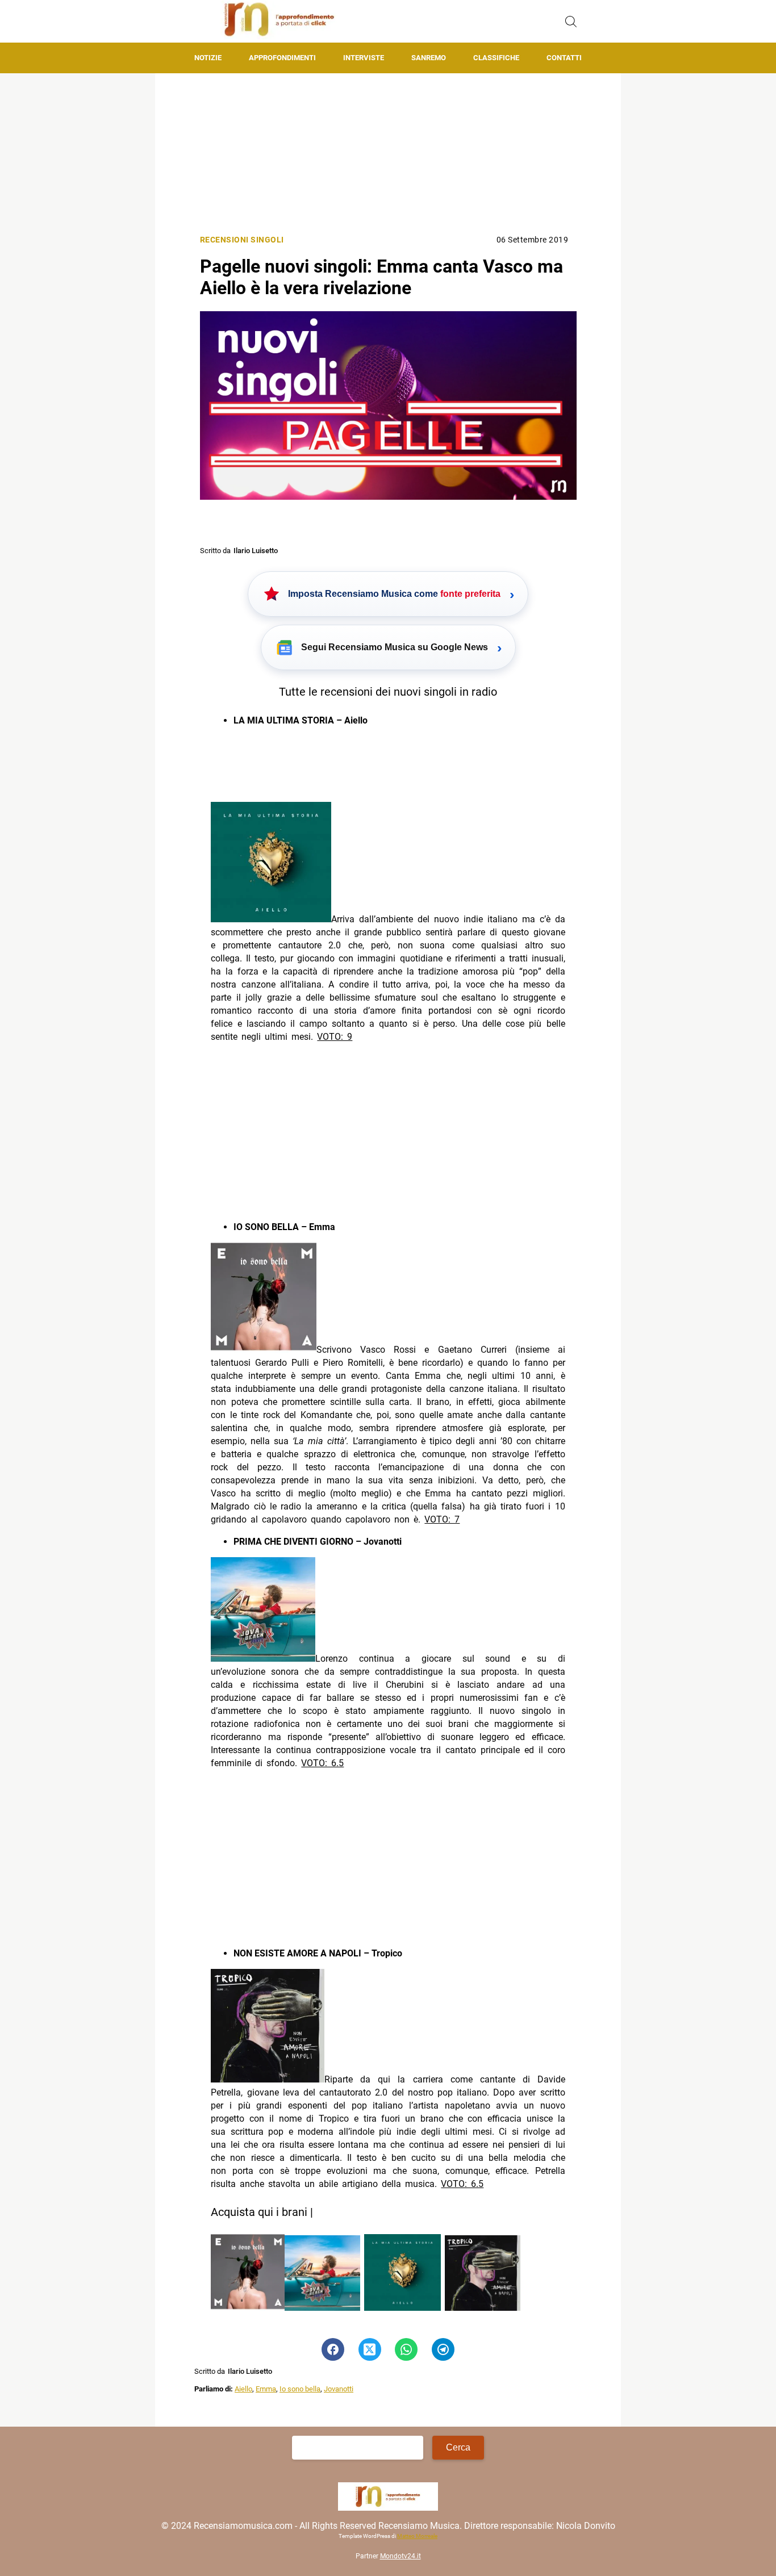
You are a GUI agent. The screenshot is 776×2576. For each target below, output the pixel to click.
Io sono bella (300, 2389)
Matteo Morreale (417, 2537)
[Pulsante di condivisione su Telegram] (443, 2349)
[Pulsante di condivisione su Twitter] (370, 2349)
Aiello (243, 2389)
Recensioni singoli (242, 240)
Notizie (208, 58)
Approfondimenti (282, 58)
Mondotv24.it (400, 2557)
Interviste (364, 58)
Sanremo (429, 58)
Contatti (564, 58)
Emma (266, 2389)
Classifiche (496, 58)
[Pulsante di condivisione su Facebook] (333, 2349)
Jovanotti (339, 2389)
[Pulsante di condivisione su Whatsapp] (406, 2349)
